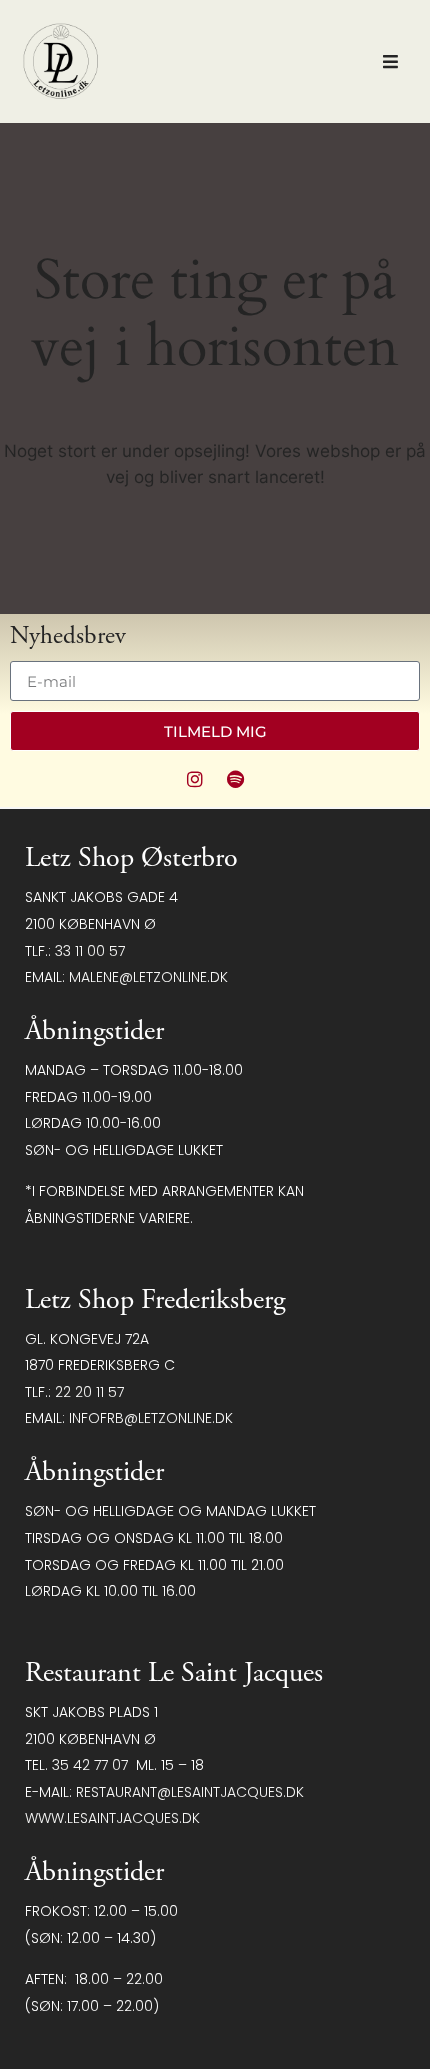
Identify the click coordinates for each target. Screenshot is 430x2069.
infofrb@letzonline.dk (151, 1418)
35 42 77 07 (90, 1765)
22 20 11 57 (89, 1392)
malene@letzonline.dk (148, 977)
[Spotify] (236, 779)
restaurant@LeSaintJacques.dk (190, 1792)
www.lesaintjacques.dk (112, 1818)
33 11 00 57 (90, 951)
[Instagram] (195, 779)
